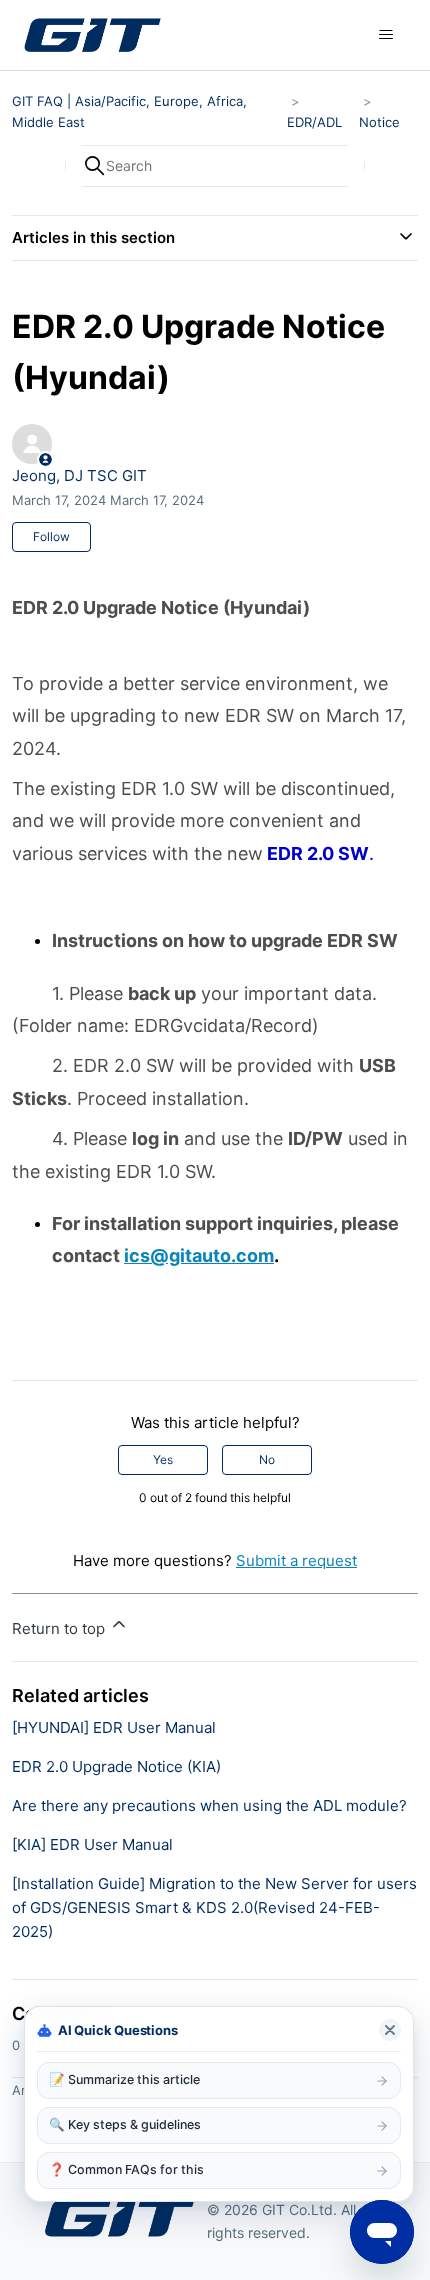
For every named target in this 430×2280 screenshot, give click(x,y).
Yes (163, 1459)
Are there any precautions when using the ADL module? (209, 1805)
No (267, 1459)
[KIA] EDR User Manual (92, 1844)
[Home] (92, 35)
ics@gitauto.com (199, 1255)
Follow (51, 536)
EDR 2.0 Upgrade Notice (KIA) (116, 1766)
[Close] (390, 2030)
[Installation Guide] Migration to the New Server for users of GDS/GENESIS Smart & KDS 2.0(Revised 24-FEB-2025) (214, 1907)
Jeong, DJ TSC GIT (79, 475)
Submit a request (296, 1560)
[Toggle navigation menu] (385, 35)
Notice (379, 122)
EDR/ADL (314, 122)
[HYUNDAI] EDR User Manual (114, 1727)
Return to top (60, 1628)
